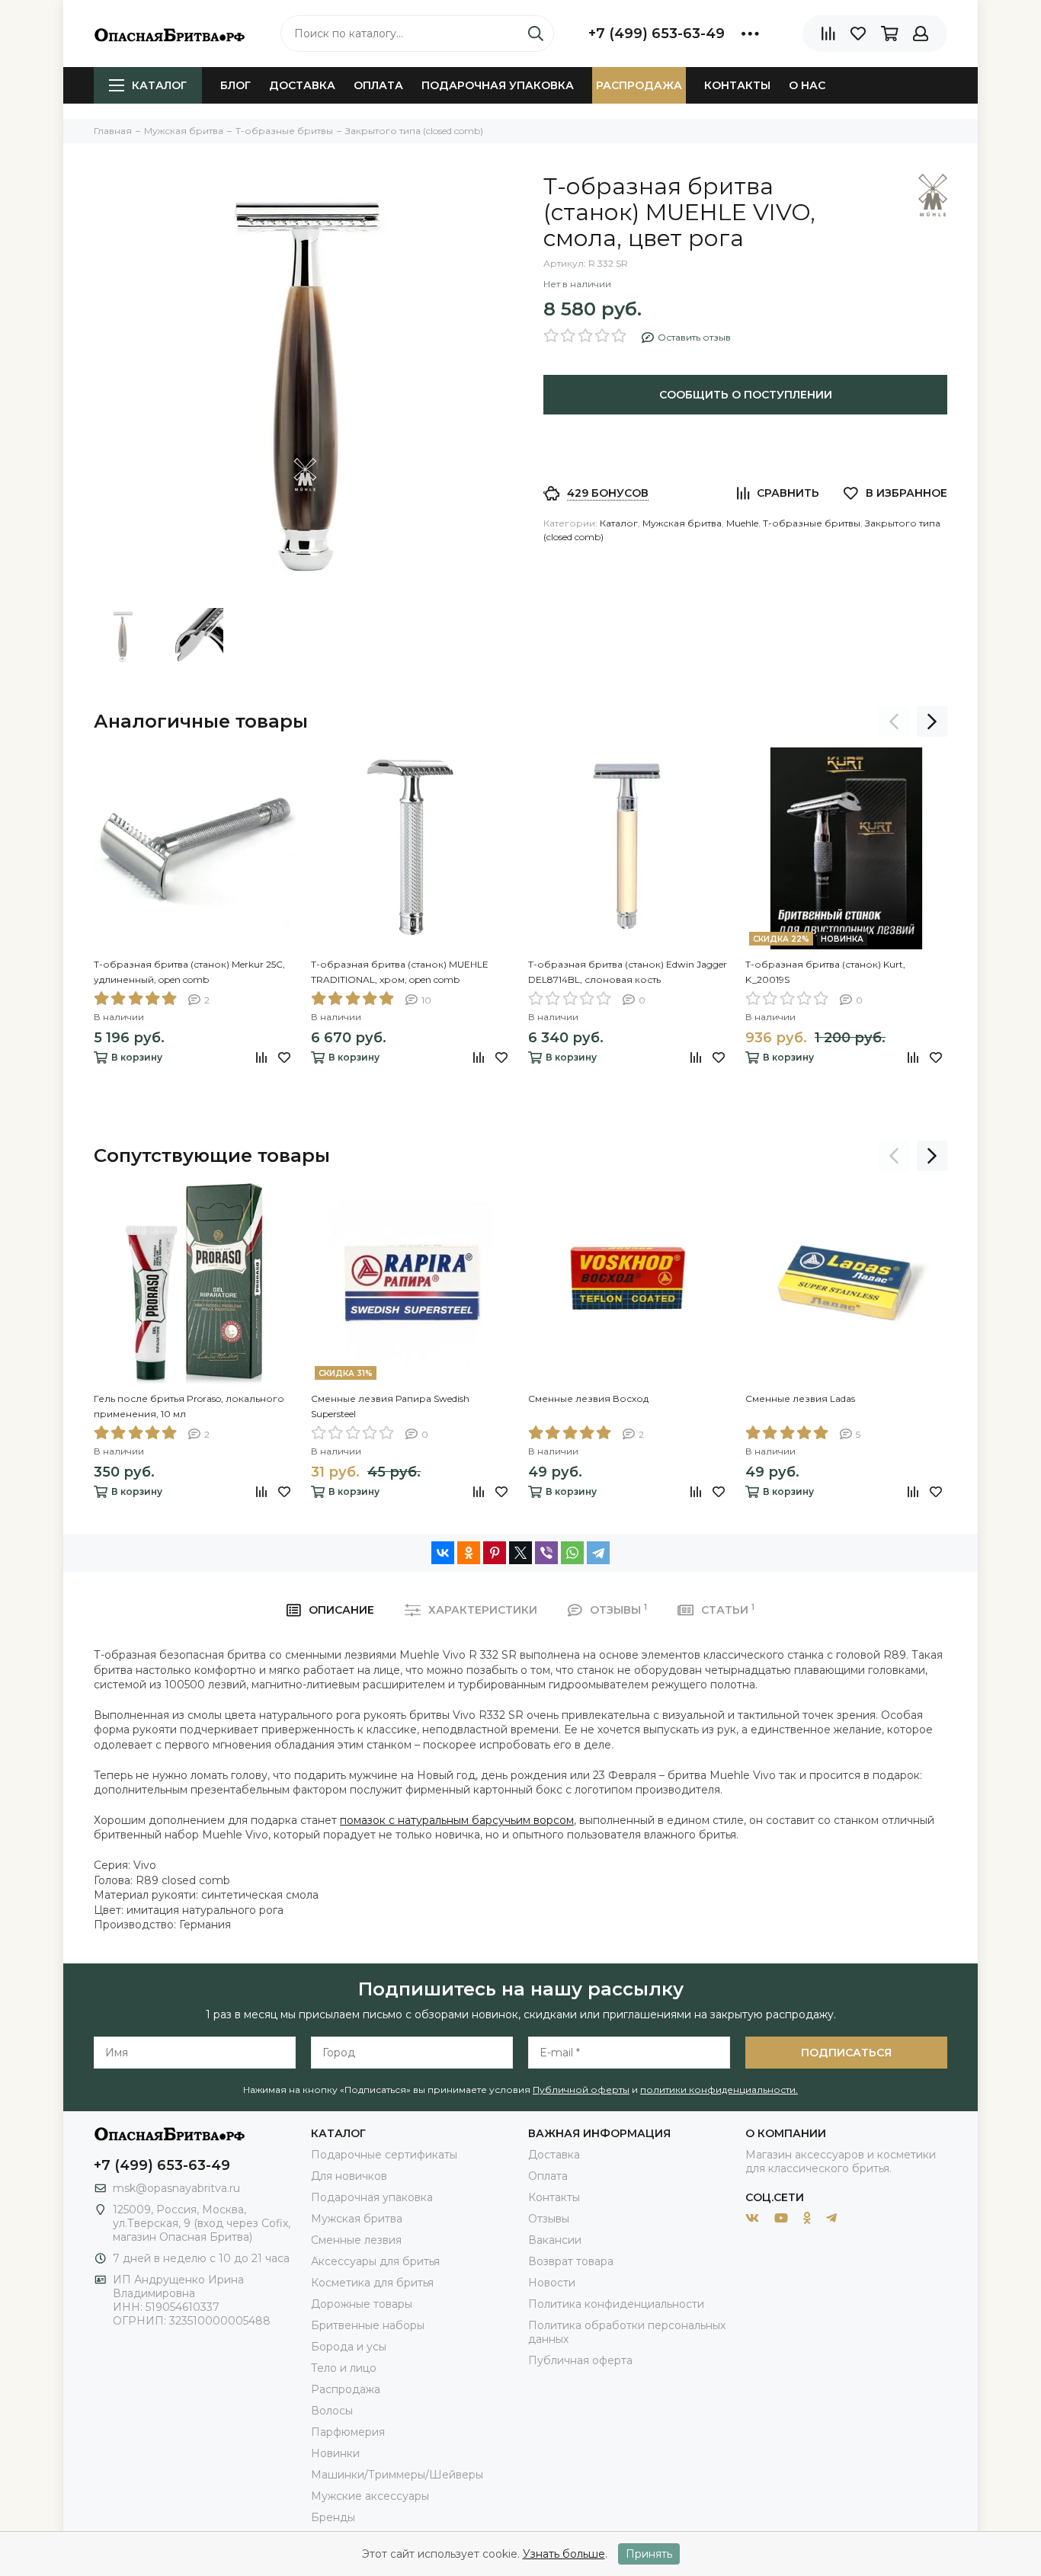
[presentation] (894, 722)
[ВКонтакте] (443, 1553)
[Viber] (546, 1553)
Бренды (333, 2517)
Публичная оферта (580, 2360)
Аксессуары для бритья (375, 2261)
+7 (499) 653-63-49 (657, 34)
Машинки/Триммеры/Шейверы (397, 2475)
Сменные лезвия (356, 2240)
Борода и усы (349, 2347)
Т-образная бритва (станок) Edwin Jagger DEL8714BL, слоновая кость (628, 972)
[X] (520, 1553)
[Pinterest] (495, 1553)
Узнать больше (564, 2554)
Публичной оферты (581, 2090)
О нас (807, 85)
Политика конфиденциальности (616, 2304)
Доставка (302, 85)
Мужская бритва (682, 523)
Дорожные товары (362, 2304)
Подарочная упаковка (498, 85)
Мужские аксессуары (370, 2496)
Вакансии (555, 2240)
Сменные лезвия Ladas (800, 1398)
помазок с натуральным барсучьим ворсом (457, 1820)
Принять (649, 2554)
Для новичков (349, 2176)
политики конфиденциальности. (719, 2090)
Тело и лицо (344, 2368)
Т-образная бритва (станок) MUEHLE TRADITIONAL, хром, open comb (400, 972)
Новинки (335, 2453)
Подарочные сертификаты (384, 2155)
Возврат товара (571, 2261)
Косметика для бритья (372, 2283)
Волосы (332, 2411)
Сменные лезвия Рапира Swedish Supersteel (390, 1406)
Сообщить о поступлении (746, 395)
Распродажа (639, 85)
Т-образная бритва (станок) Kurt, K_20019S (825, 972)
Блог (235, 85)
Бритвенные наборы (368, 2325)
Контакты (737, 85)
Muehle (742, 523)
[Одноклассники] (469, 1553)
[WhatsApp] (572, 1553)
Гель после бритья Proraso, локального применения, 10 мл (189, 1406)
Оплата (378, 85)
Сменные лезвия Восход (588, 1398)
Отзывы (549, 2219)
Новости (552, 2283)
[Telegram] (598, 1553)
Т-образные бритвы (812, 523)
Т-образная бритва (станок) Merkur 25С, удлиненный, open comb (189, 972)
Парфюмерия (348, 2432)
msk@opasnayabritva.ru (176, 2188)
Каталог (159, 85)
